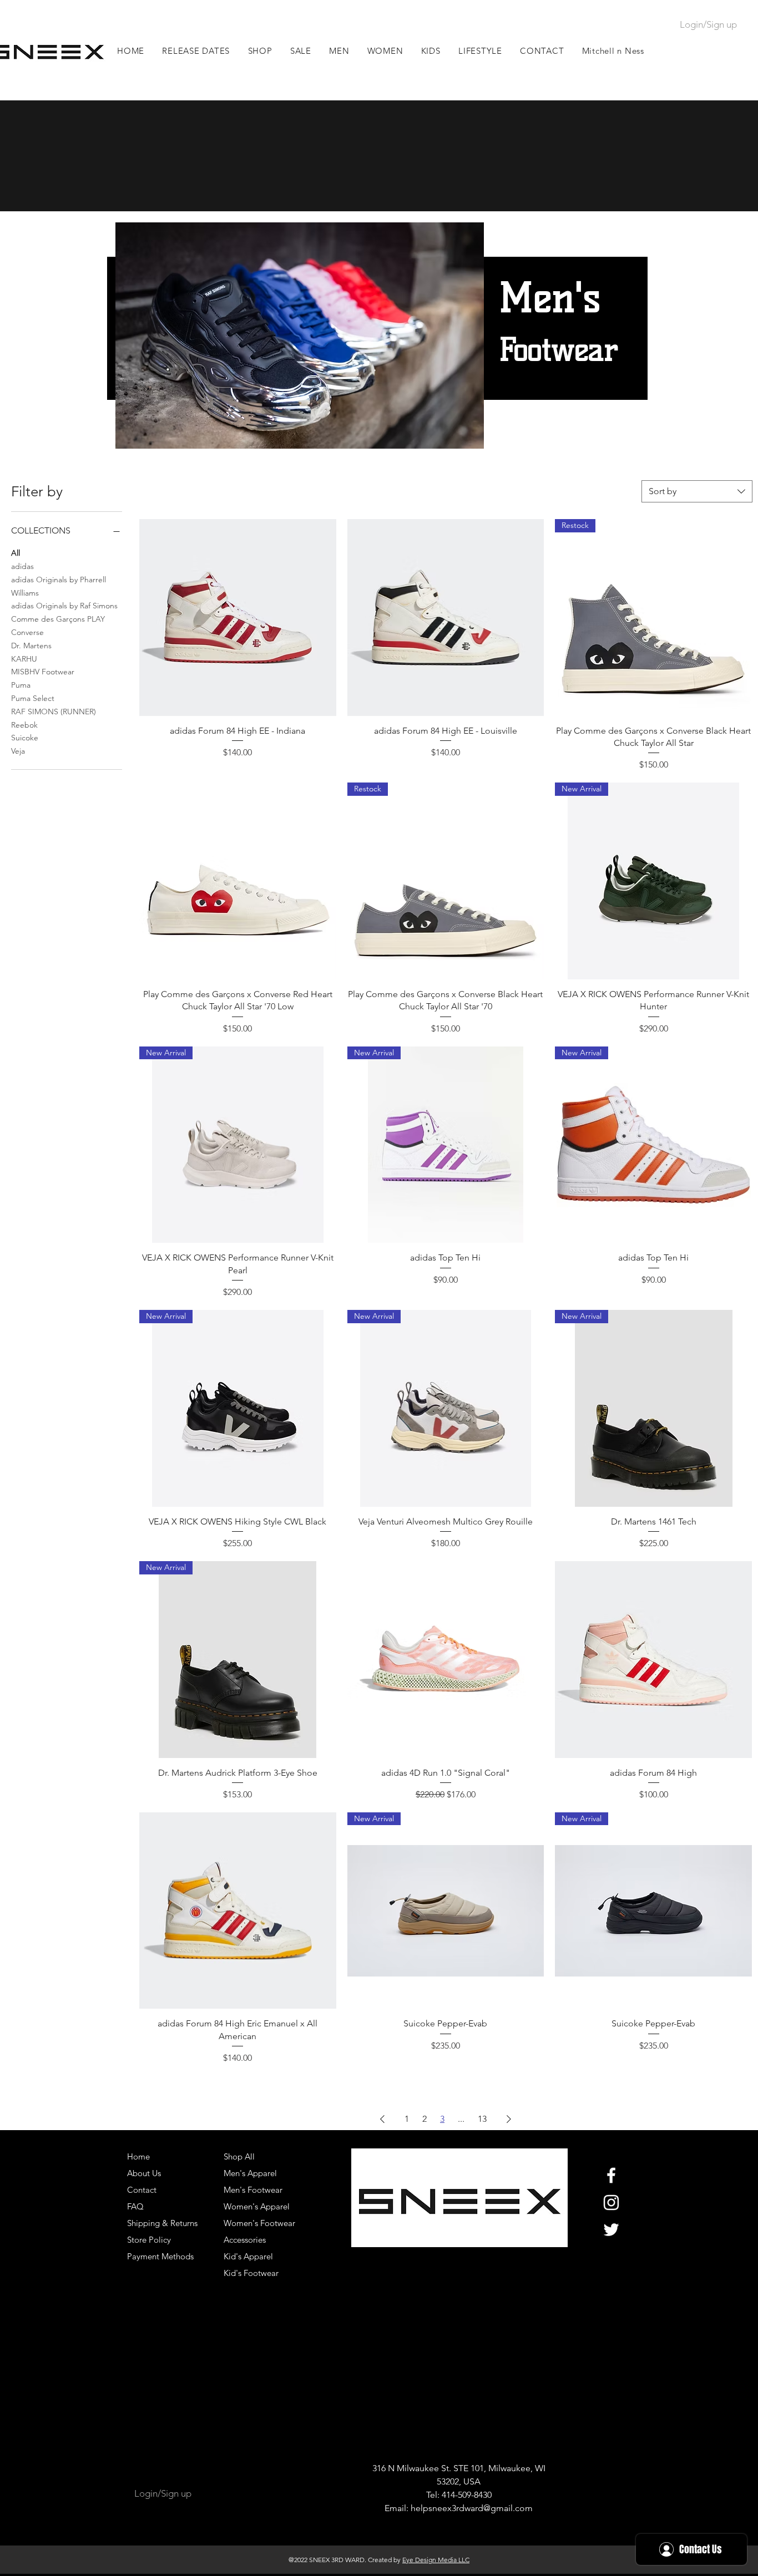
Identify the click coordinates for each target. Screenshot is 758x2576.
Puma (21, 685)
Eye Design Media (429, 2560)
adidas (22, 566)
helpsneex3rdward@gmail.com (472, 2508)
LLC (463, 2560)
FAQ (135, 2206)
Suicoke (25, 738)
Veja (18, 751)
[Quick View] (238, 618)
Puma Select (33, 698)
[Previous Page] (382, 2119)
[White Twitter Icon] (611, 2230)
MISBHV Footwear (43, 672)
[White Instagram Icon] (611, 2202)
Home (138, 2156)
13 (482, 2119)
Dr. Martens (31, 646)
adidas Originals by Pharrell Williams (59, 586)
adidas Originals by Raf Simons (64, 606)
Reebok (24, 725)
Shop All (239, 2156)
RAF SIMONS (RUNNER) (54, 712)
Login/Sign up (708, 24)
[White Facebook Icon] (611, 2175)
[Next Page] (509, 2119)
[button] (339, 51)
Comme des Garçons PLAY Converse (58, 626)
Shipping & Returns (162, 2223)
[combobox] (697, 491)
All (16, 553)
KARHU (24, 659)
